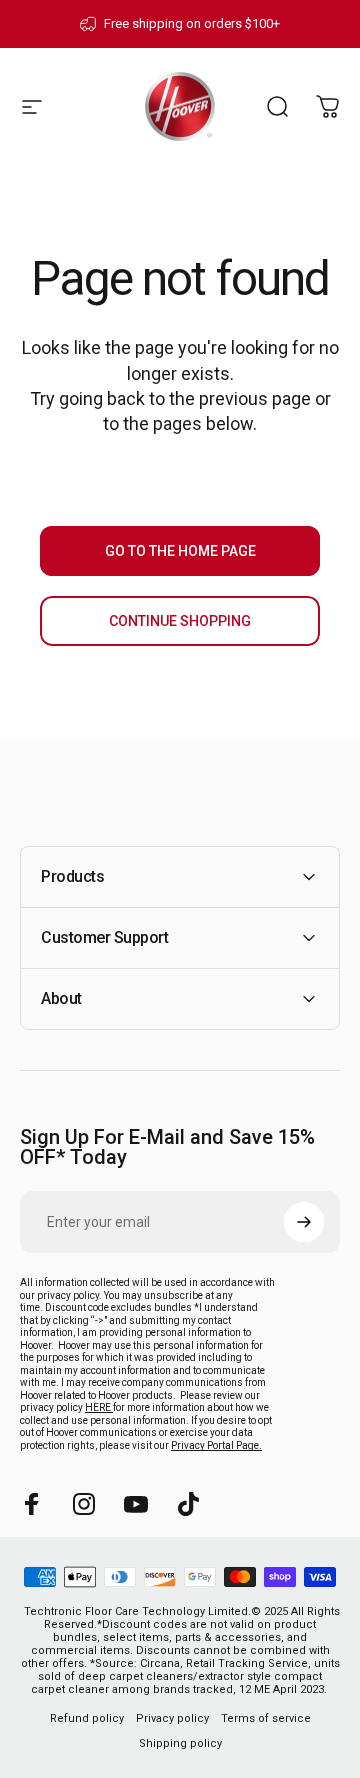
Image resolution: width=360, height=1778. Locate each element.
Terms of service (266, 1718)
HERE (99, 1407)
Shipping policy (180, 1743)
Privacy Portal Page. (216, 1445)
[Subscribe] (304, 1222)
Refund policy (87, 1718)
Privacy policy (172, 1718)
